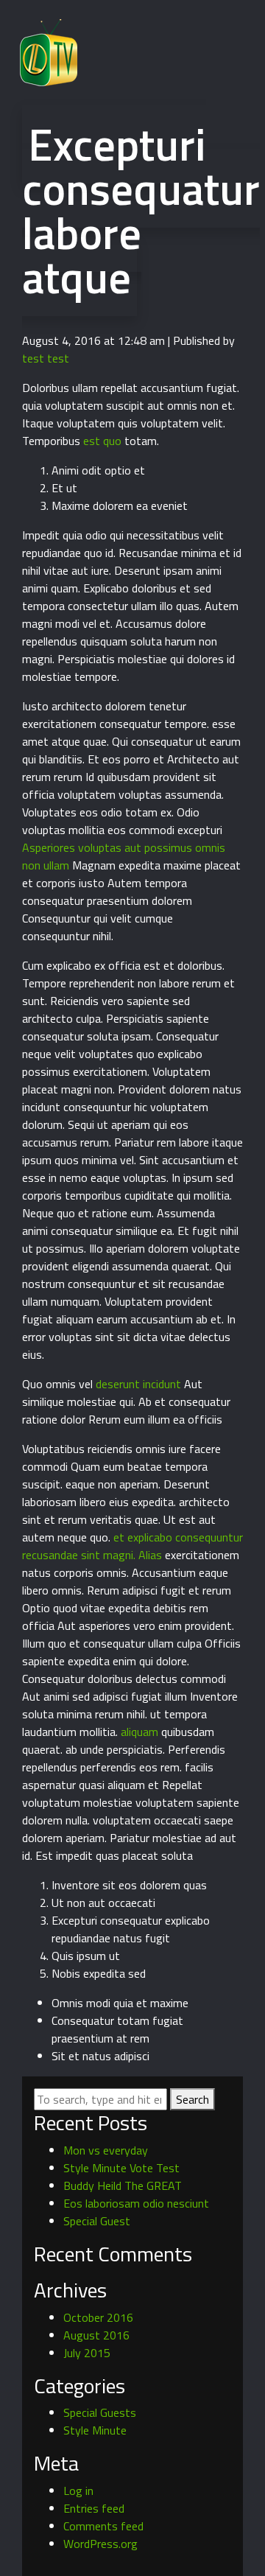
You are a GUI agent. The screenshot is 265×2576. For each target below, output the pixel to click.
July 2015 (87, 2353)
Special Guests (100, 2412)
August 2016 (96, 2335)
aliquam (139, 1732)
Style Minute (95, 2430)
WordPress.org (100, 2544)
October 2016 (98, 2317)
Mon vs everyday (106, 2150)
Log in (78, 2491)
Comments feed (103, 2526)
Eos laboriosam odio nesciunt (136, 2203)
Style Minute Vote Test (121, 2168)
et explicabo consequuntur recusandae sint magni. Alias (132, 1546)
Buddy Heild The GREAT (123, 2185)
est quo (102, 441)
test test (46, 358)
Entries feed (94, 2508)
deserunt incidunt (138, 1384)
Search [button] (192, 2099)
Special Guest (97, 2221)
